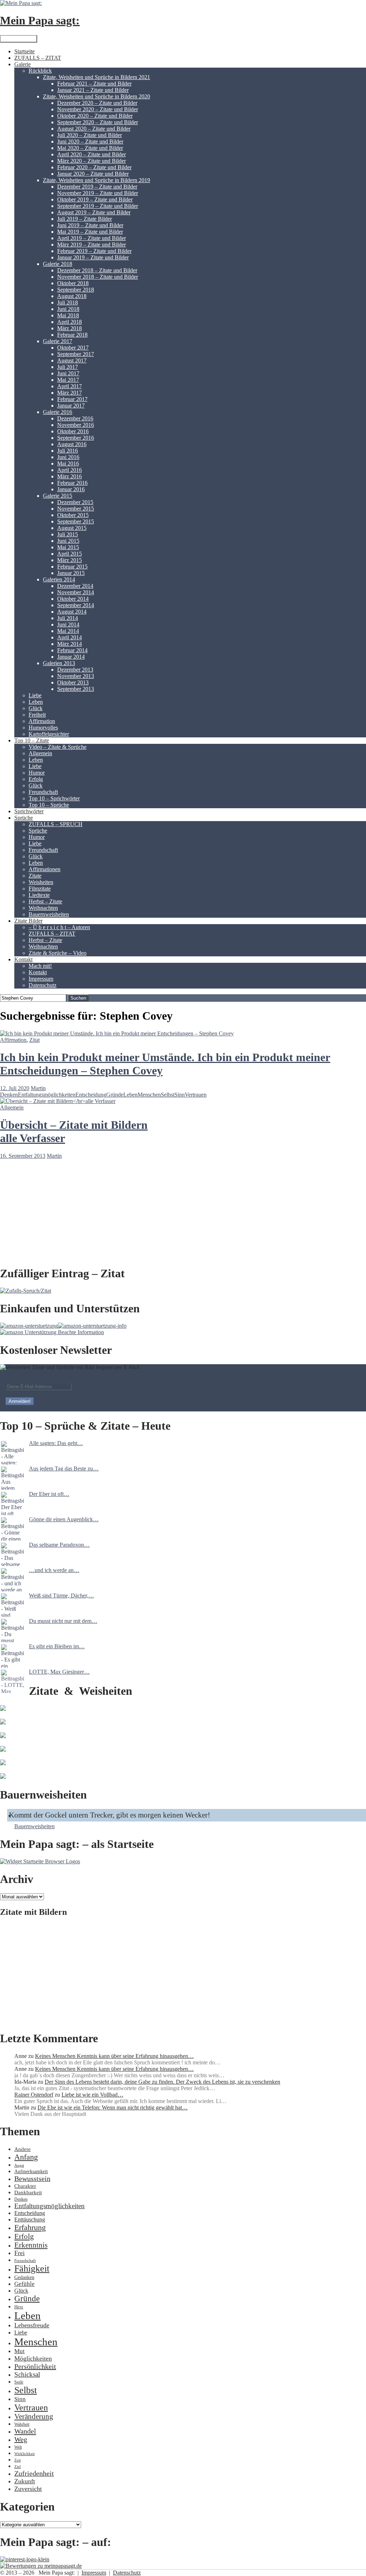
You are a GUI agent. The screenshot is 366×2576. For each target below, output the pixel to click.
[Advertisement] (183, 1974)
